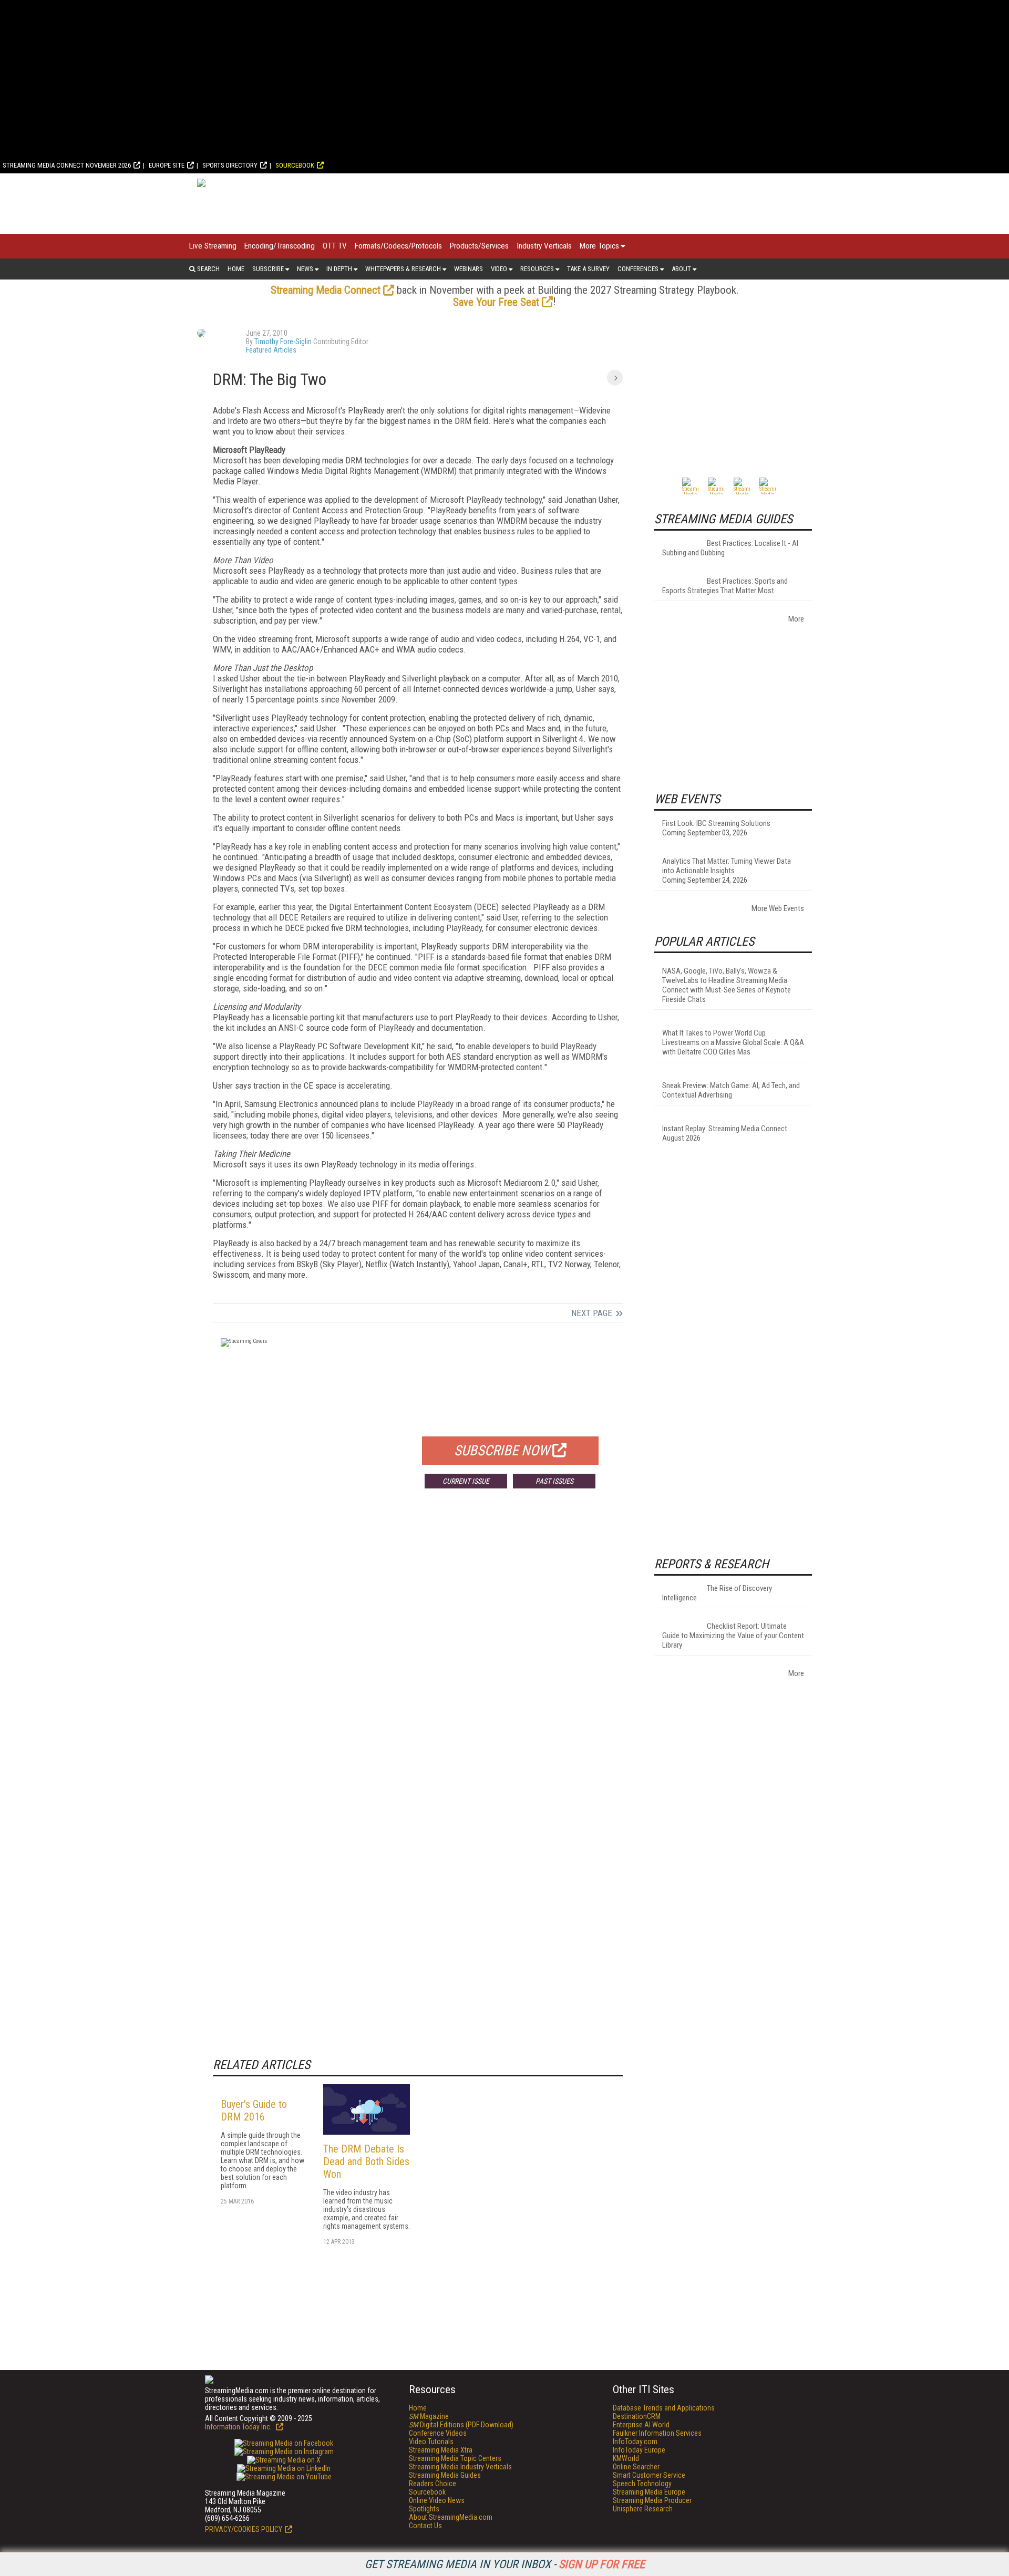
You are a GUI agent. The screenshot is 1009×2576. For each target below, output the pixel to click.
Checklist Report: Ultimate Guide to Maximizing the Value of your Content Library (733, 1636)
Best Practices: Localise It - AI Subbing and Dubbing (730, 548)
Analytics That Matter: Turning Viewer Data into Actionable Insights (727, 866)
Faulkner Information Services (657, 2433)
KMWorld (626, 2458)
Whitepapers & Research (403, 269)
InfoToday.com (635, 2441)
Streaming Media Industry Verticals (460, 2467)
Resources (537, 269)
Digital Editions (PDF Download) (461, 2425)
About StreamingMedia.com (451, 2517)
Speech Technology (642, 2484)
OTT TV (335, 246)
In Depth (339, 269)
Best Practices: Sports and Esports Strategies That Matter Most (725, 586)
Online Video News (437, 2500)
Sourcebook (295, 165)
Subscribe (268, 269)
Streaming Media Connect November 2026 (67, 165)
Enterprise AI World (641, 2425)
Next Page (592, 1313)
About (681, 269)
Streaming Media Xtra (441, 2450)
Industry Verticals (544, 246)
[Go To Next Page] (615, 378)
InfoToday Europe (639, 2450)
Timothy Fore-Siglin (283, 342)
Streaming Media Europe (649, 2492)
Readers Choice (433, 2484)
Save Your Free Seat (496, 302)
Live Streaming (213, 246)
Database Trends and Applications (664, 2408)
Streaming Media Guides (445, 2475)
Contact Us (425, 2526)
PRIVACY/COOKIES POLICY (244, 2529)
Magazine (429, 2416)
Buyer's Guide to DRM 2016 (254, 2111)
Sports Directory (230, 165)
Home (236, 269)
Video (499, 269)
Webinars (469, 269)
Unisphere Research (643, 2509)
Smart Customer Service (649, 2475)
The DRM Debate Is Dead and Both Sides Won (366, 2161)
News (305, 269)
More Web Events (778, 908)
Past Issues (554, 1481)
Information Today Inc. (239, 2427)
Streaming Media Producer (652, 2500)
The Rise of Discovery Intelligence (717, 1593)
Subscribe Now (502, 1451)
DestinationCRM (637, 2416)
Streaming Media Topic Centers (455, 2458)
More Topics (599, 246)
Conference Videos (438, 2433)
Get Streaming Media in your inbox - (505, 2564)
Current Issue (466, 1481)
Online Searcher (636, 2467)
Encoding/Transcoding (280, 246)
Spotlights (424, 2509)
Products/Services (479, 246)
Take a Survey (588, 269)
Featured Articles (271, 350)
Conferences (638, 269)
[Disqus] (418, 1652)
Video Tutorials (431, 2441)
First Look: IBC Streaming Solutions (716, 823)
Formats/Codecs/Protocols (398, 246)
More (796, 619)
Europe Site (167, 165)
